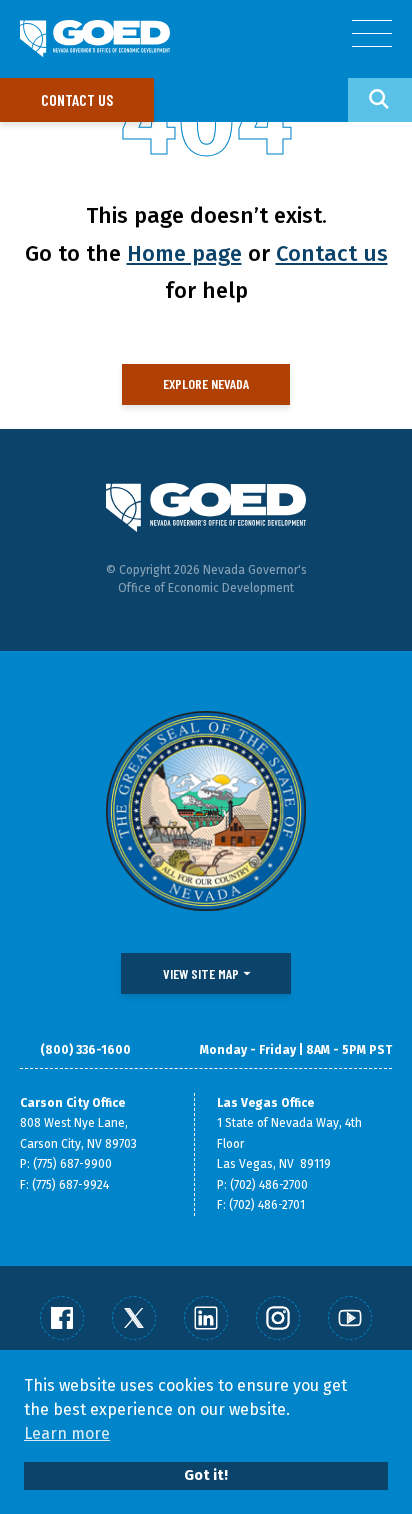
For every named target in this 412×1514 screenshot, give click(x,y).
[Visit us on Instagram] (278, 1318)
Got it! (206, 1475)
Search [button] (380, 100)
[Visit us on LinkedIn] (206, 1318)
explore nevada (206, 383)
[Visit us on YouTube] (350, 1318)
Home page (184, 253)
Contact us (77, 99)
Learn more (67, 1433)
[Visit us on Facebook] (62, 1318)
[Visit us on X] (134, 1318)
